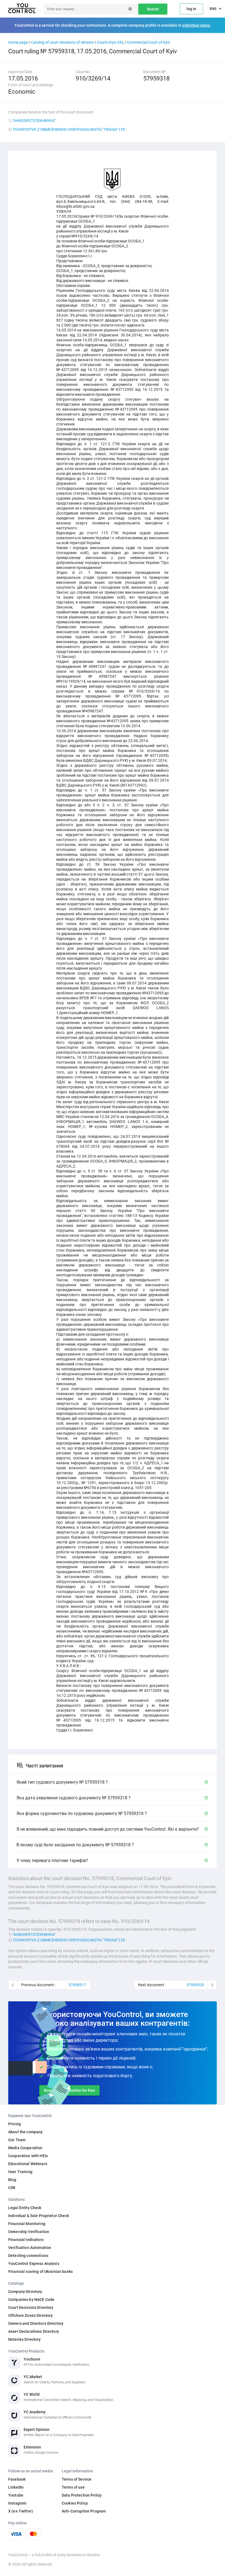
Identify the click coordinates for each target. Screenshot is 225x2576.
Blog (12, 2180)
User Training (20, 2172)
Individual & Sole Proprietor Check (39, 2216)
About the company (25, 2132)
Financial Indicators (26, 2240)
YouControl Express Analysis (34, 2264)
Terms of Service (77, 2479)
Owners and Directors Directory (36, 2323)
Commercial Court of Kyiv (149, 42)
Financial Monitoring (27, 2224)
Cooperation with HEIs (28, 2156)
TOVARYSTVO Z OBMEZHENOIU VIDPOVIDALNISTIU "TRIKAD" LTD (69, 129)
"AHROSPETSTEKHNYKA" (34, 121)
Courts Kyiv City (110, 42)
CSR (12, 2188)
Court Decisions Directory (31, 2307)
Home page (18, 42)
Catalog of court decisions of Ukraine (62, 42)
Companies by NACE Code (31, 2300)
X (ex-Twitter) (21, 2511)
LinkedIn (16, 2487)
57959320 (195, 1985)
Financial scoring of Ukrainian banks (40, 2271)
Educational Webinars (28, 2164)
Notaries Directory (25, 2339)
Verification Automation (30, 2248)
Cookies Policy (75, 2503)
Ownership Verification (29, 2232)
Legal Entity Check (25, 2208)
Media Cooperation (25, 2148)
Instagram (17, 2503)
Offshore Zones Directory (30, 2315)
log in (191, 9)
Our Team (17, 2140)
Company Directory (25, 2292)
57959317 (77, 1985)
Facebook (17, 2479)
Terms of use (73, 2487)
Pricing (15, 2124)
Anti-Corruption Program (84, 2511)
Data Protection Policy (82, 2495)
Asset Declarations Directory (34, 2331)
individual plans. (197, 25)
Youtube (16, 2495)
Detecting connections (28, 2256)
